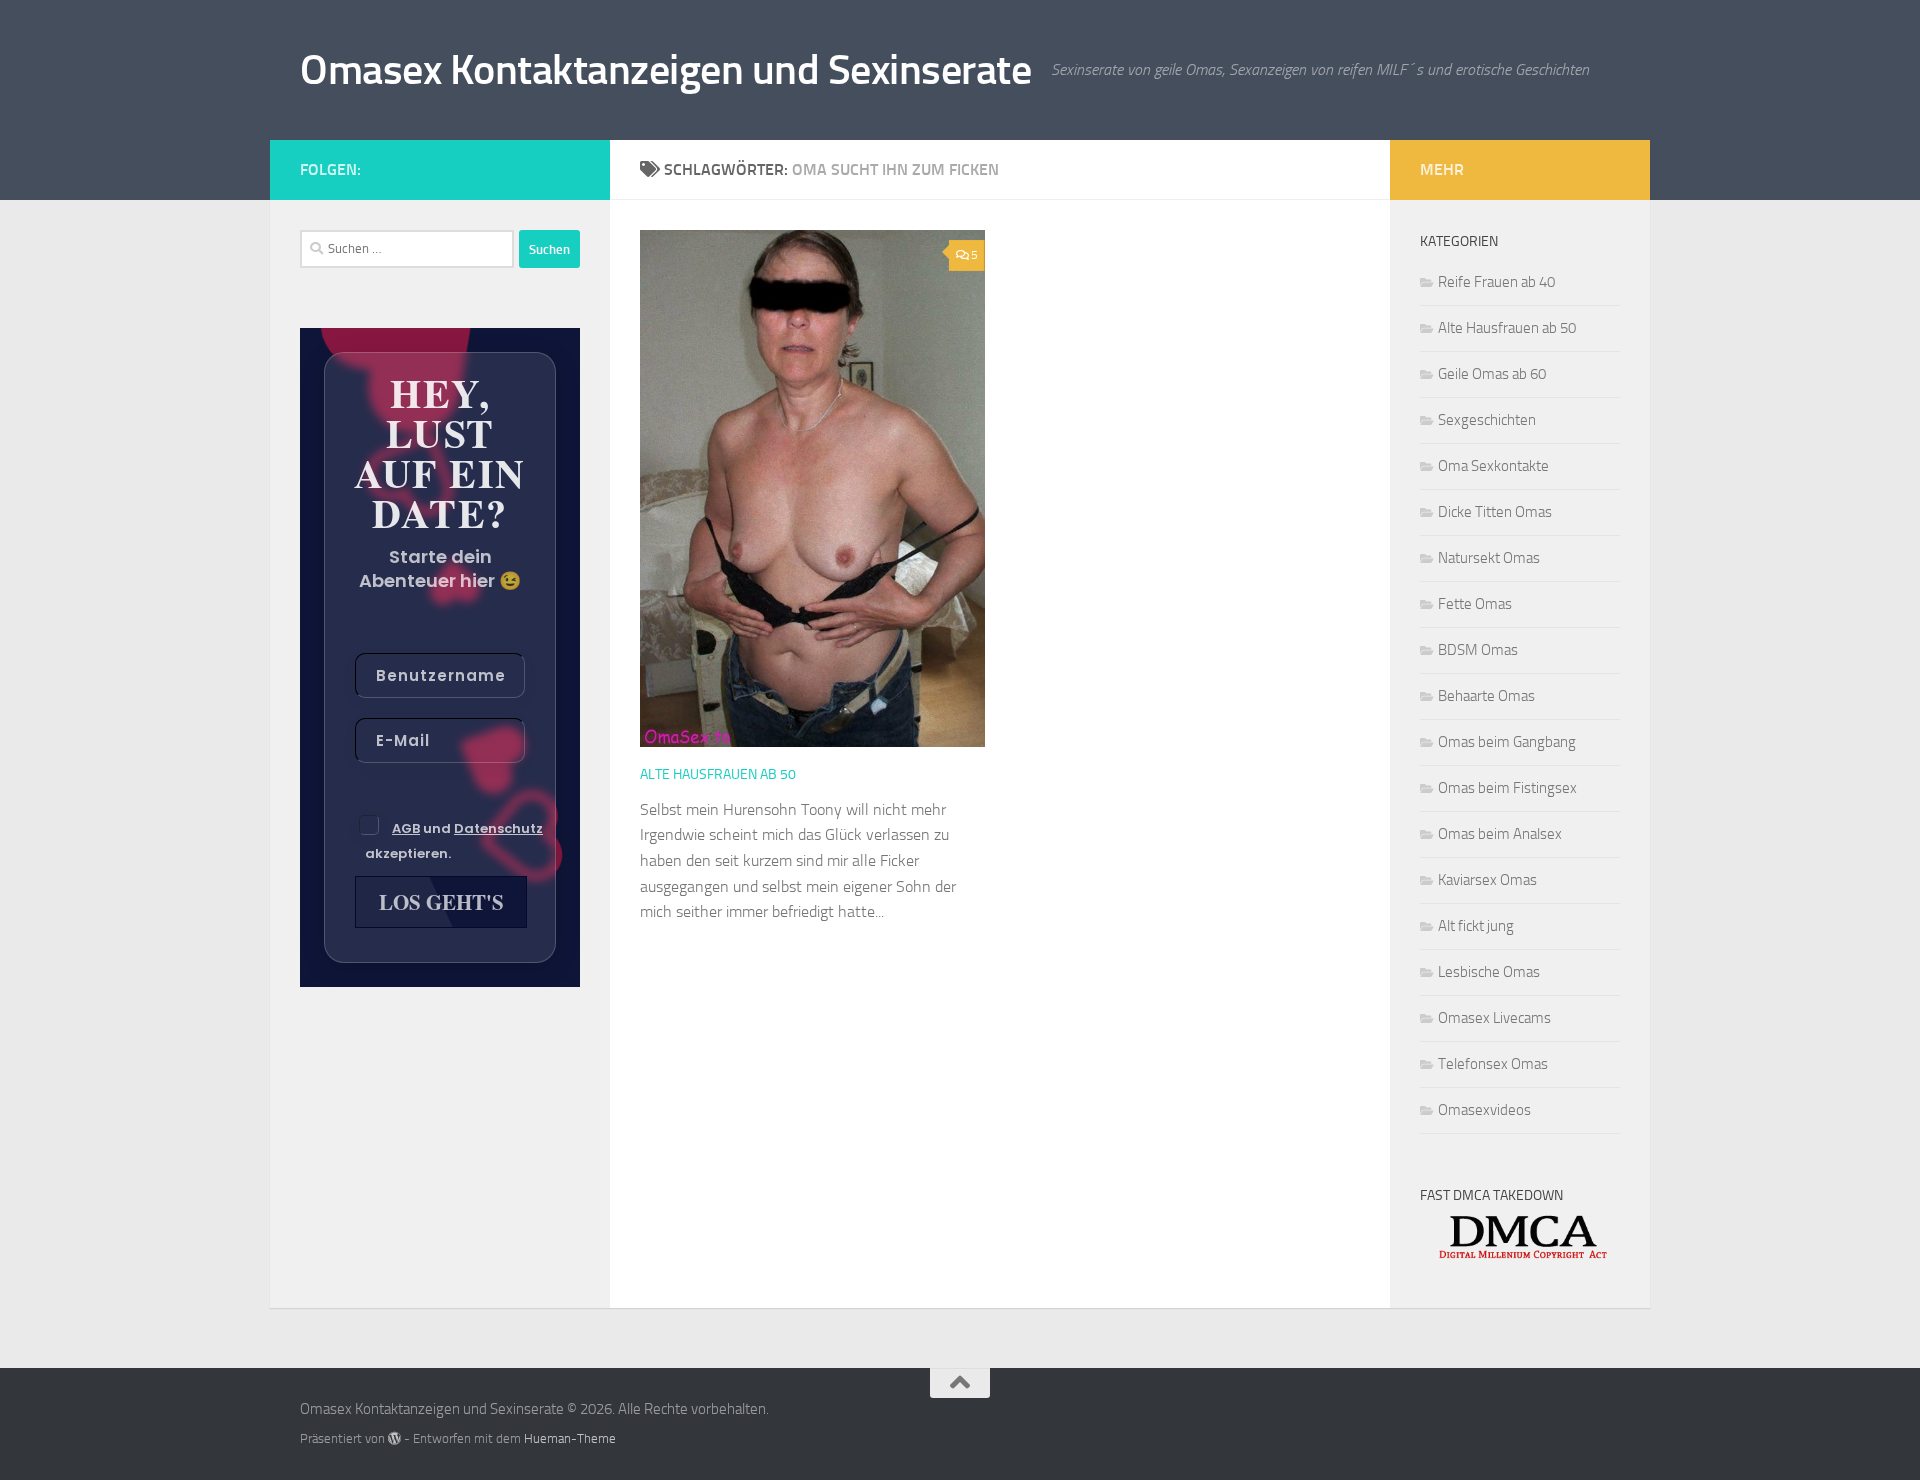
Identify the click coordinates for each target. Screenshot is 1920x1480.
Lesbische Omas (1489, 972)
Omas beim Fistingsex (1507, 788)
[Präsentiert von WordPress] (394, 1438)
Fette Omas (1475, 604)
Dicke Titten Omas (1495, 512)
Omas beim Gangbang (1507, 742)
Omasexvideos (1484, 1110)
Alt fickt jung (1476, 926)
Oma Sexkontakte (1493, 466)
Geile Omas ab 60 (1492, 374)
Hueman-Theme (570, 1438)
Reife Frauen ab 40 (1496, 282)
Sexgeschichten (1487, 420)
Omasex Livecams (1494, 1018)
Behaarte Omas (1486, 696)
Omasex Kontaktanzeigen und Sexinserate (665, 70)
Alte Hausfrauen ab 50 (718, 774)
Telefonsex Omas (1493, 1064)
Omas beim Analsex (1500, 834)
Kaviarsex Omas (1487, 880)
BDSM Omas (1478, 650)
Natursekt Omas (1489, 558)
